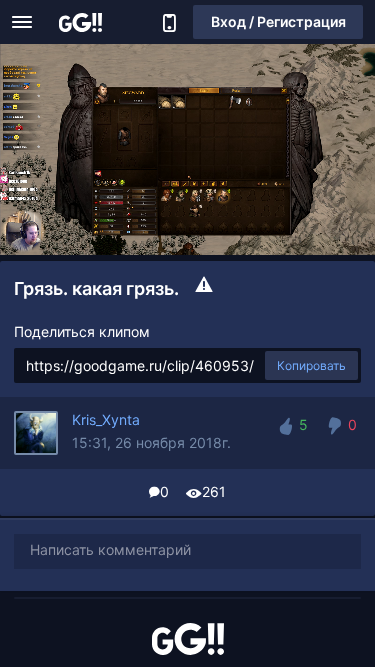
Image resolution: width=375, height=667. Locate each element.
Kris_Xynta (106, 419)
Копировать (311, 365)
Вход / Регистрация (278, 21)
